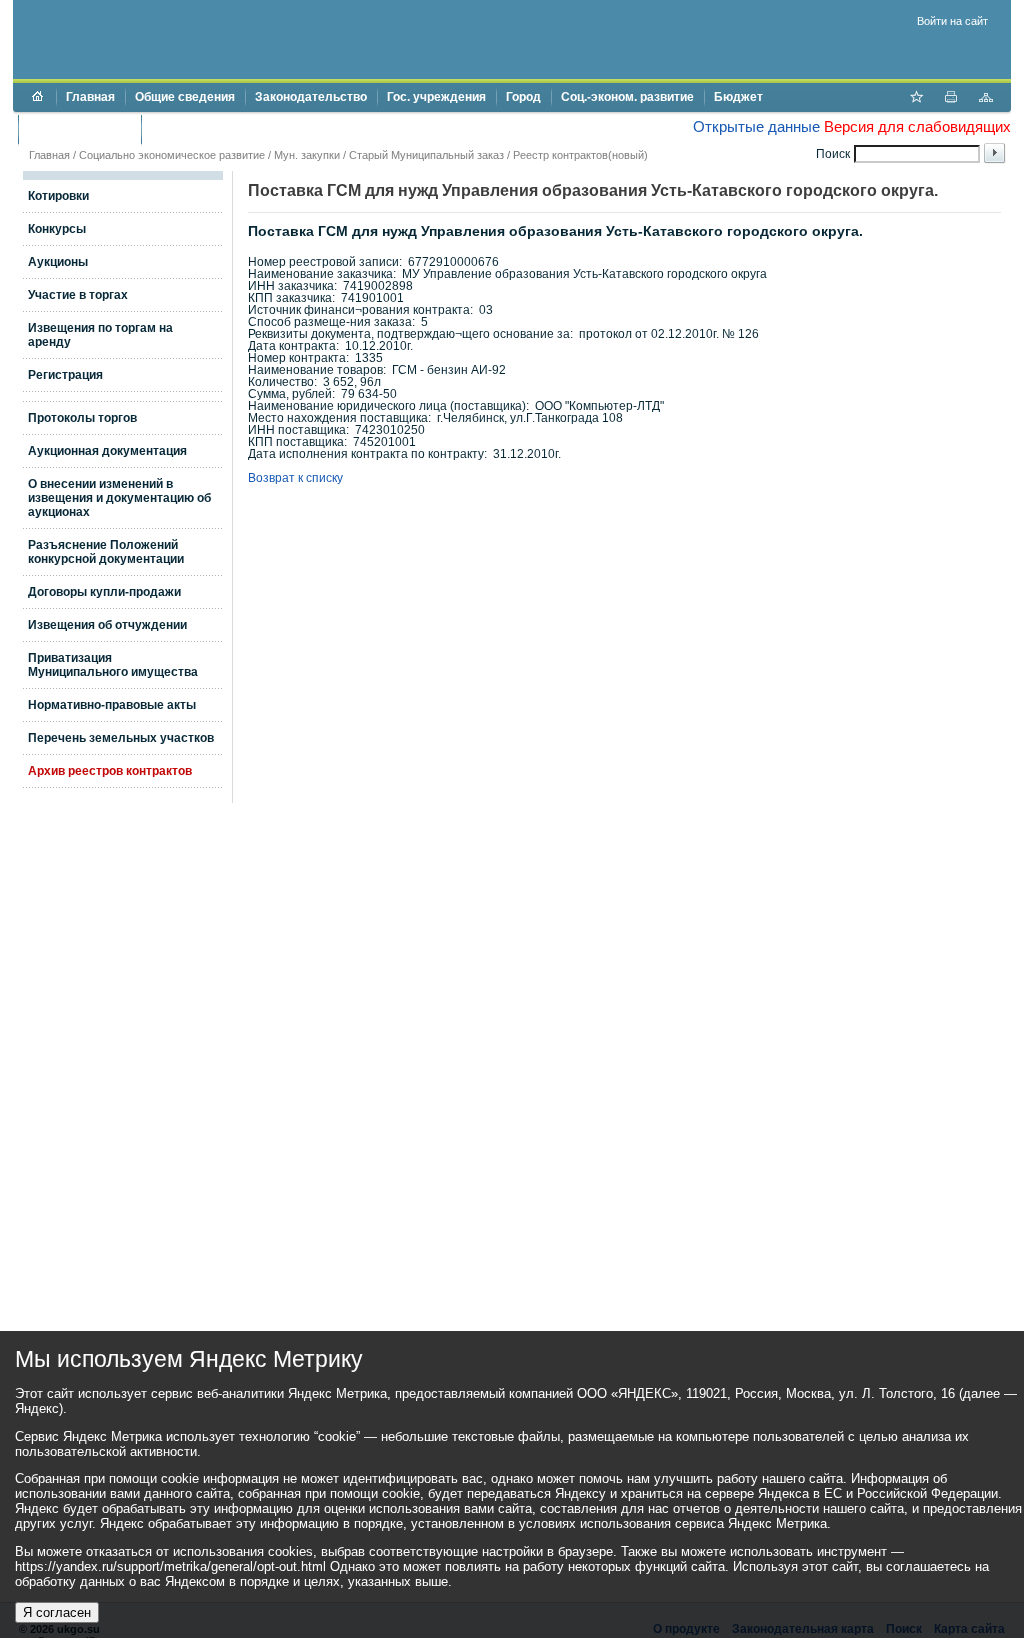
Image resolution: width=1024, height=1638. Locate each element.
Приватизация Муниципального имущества (113, 665)
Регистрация (65, 375)
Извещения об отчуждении (107, 625)
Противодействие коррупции (236, 129)
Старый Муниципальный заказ (426, 155)
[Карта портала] (986, 99)
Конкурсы (57, 229)
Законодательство (311, 97)
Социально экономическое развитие (172, 155)
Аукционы (58, 262)
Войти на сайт (952, 21)
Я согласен (57, 1612)
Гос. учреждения (436, 97)
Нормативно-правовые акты (112, 705)
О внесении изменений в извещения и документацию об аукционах (119, 498)
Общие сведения (185, 97)
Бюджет (738, 97)
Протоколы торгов (82, 418)
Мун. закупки (307, 155)
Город (523, 97)
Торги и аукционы (79, 129)
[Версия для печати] (951, 99)
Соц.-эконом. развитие (627, 97)
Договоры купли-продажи (104, 592)
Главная (90, 97)
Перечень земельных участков (121, 738)
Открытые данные (756, 126)
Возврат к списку (295, 478)
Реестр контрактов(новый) (580, 155)
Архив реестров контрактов (110, 771)
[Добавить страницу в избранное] (916, 99)
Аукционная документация (107, 451)
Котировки (58, 196)
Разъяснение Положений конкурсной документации (106, 552)
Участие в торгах (78, 295)
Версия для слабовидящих (917, 126)
